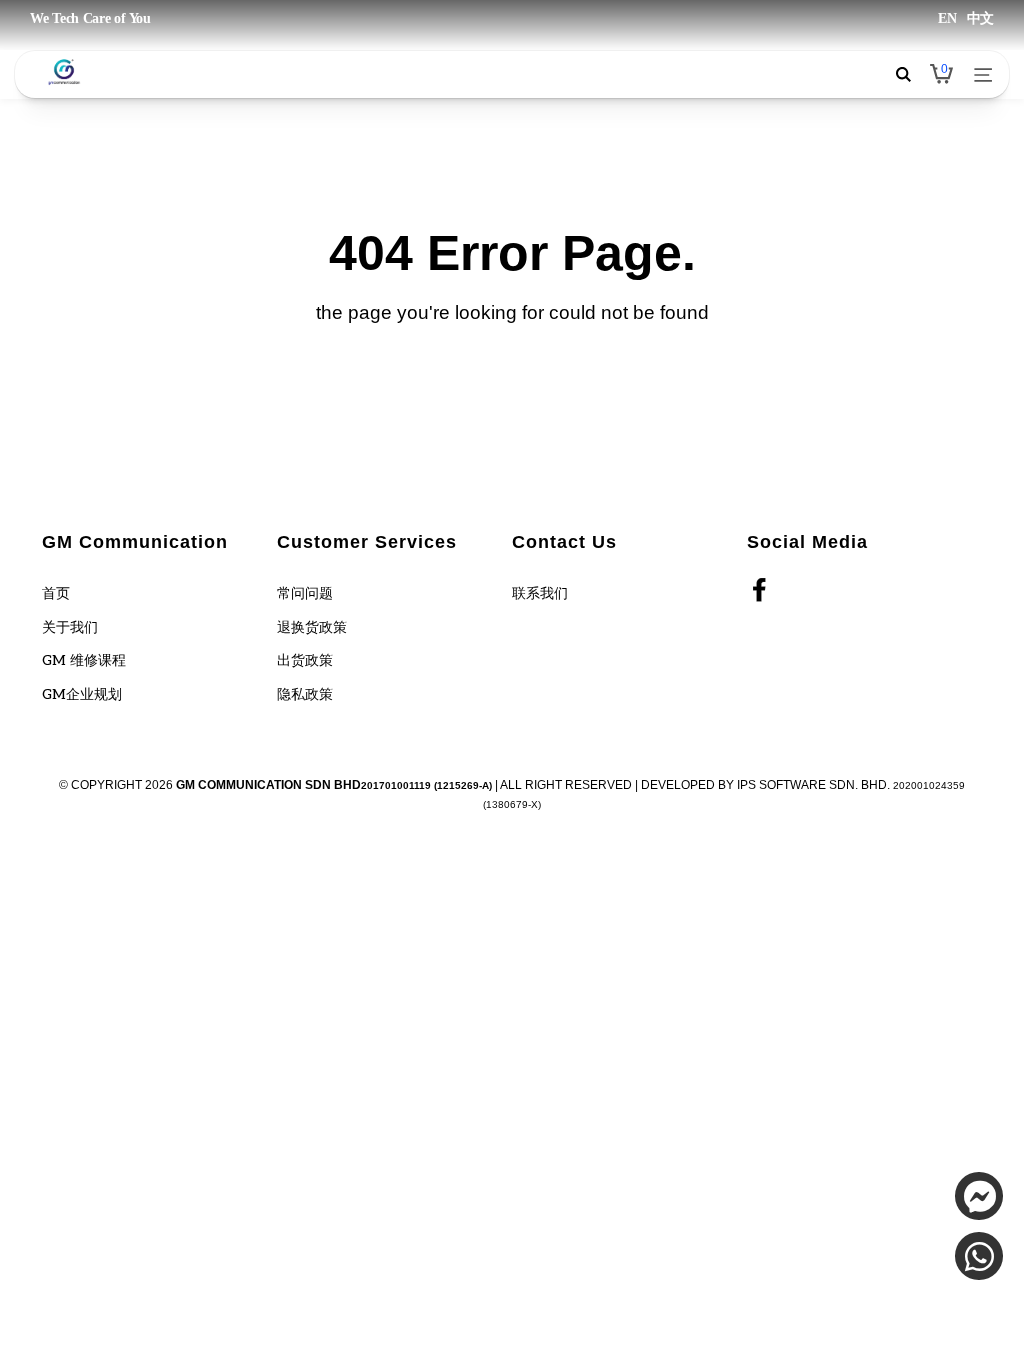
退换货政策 (312, 627)
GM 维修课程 (84, 660)
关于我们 (70, 627)
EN (947, 19)
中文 (980, 19)
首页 (56, 593)
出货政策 (305, 660)
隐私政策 (305, 694)
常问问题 (305, 593)
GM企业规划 (82, 694)
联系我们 (540, 593)
